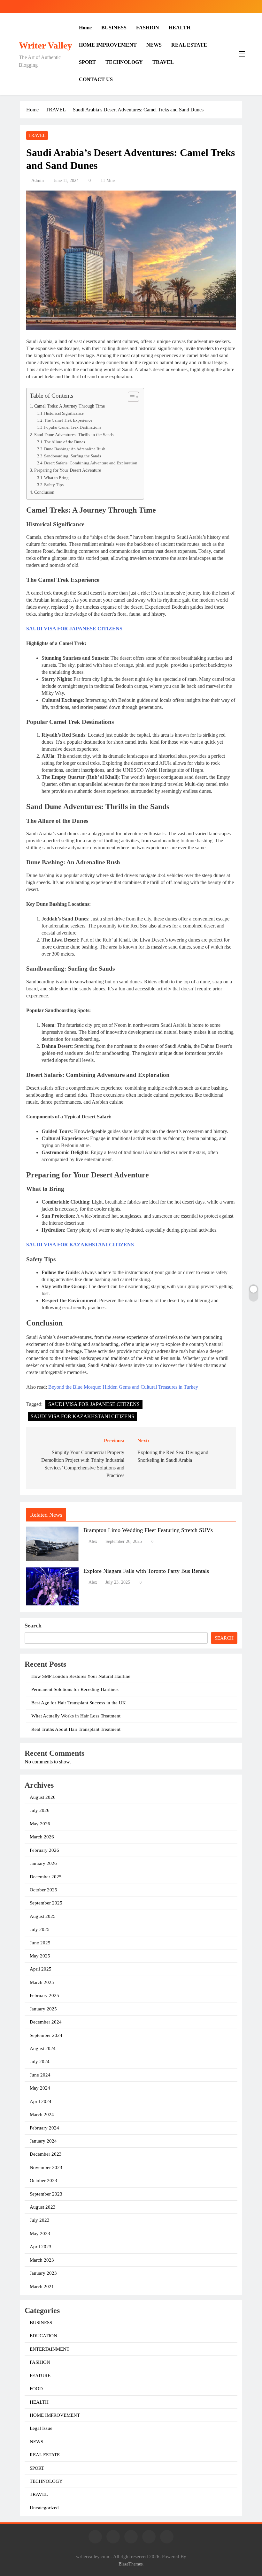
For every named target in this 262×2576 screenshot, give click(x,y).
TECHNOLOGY (124, 62)
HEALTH (180, 28)
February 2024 (44, 2128)
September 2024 (46, 2035)
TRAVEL (163, 62)
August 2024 (43, 2048)
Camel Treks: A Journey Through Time (69, 406)
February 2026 (44, 1850)
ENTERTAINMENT (50, 2349)
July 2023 (40, 2220)
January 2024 (43, 2141)
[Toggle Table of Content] (130, 397)
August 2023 (43, 2207)
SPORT (87, 62)
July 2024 (40, 2062)
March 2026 (42, 1837)
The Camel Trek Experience (68, 420)
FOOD (36, 2389)
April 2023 (41, 2247)
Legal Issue (41, 2428)
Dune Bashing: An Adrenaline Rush (75, 449)
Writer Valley (46, 45)
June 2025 (40, 1943)
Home (85, 28)
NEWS (154, 45)
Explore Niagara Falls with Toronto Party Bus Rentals (146, 1571)
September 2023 (46, 2194)
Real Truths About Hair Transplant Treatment (76, 1729)
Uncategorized (44, 2508)
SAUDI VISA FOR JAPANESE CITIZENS (74, 629)
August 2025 (43, 1916)
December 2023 (46, 2154)
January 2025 (43, 2009)
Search (33, 1626)
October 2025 (43, 1890)
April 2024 (41, 2101)
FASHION (148, 28)
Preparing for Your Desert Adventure (68, 470)
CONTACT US (96, 79)
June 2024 (40, 2075)
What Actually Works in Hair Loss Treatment (76, 1716)
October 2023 (43, 2181)
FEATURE (40, 2376)
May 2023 (40, 2234)
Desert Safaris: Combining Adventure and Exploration (91, 463)
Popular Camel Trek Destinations (73, 427)
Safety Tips (54, 485)
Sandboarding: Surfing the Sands (73, 456)
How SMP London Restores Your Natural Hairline (81, 1676)
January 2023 (43, 2273)
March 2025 (42, 1982)
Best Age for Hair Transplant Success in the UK (79, 1703)
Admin (38, 180)
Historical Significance (64, 413)
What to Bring (56, 478)
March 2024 (42, 2114)
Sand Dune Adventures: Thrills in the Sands (74, 435)
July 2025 (40, 1929)
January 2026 (43, 1863)
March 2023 (42, 2260)
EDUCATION (43, 2336)
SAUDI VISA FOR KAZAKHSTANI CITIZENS (80, 1245)
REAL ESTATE (189, 45)
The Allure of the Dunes (65, 442)
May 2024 (40, 2088)
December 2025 (46, 1877)
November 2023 (46, 2167)
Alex (93, 1541)
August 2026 (43, 1797)
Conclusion (44, 492)
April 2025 (41, 1969)
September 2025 (46, 1903)
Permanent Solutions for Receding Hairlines (75, 1689)
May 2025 (40, 1956)
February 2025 (44, 1995)
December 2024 (46, 2022)
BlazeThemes (131, 2564)
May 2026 (40, 1824)
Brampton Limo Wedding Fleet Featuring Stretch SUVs (148, 1530)
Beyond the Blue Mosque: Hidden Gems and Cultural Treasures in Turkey (123, 1387)
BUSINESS (114, 28)
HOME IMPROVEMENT (108, 45)
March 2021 (42, 2287)
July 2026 (40, 1810)
